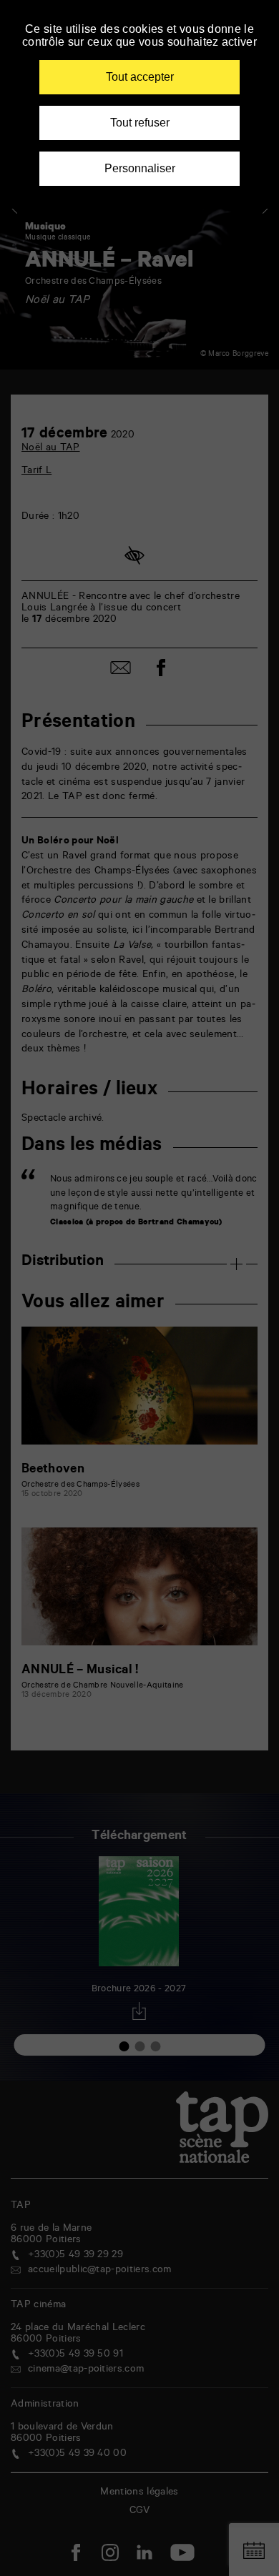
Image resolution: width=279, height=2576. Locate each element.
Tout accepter (140, 77)
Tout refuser (140, 123)
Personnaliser (140, 168)
